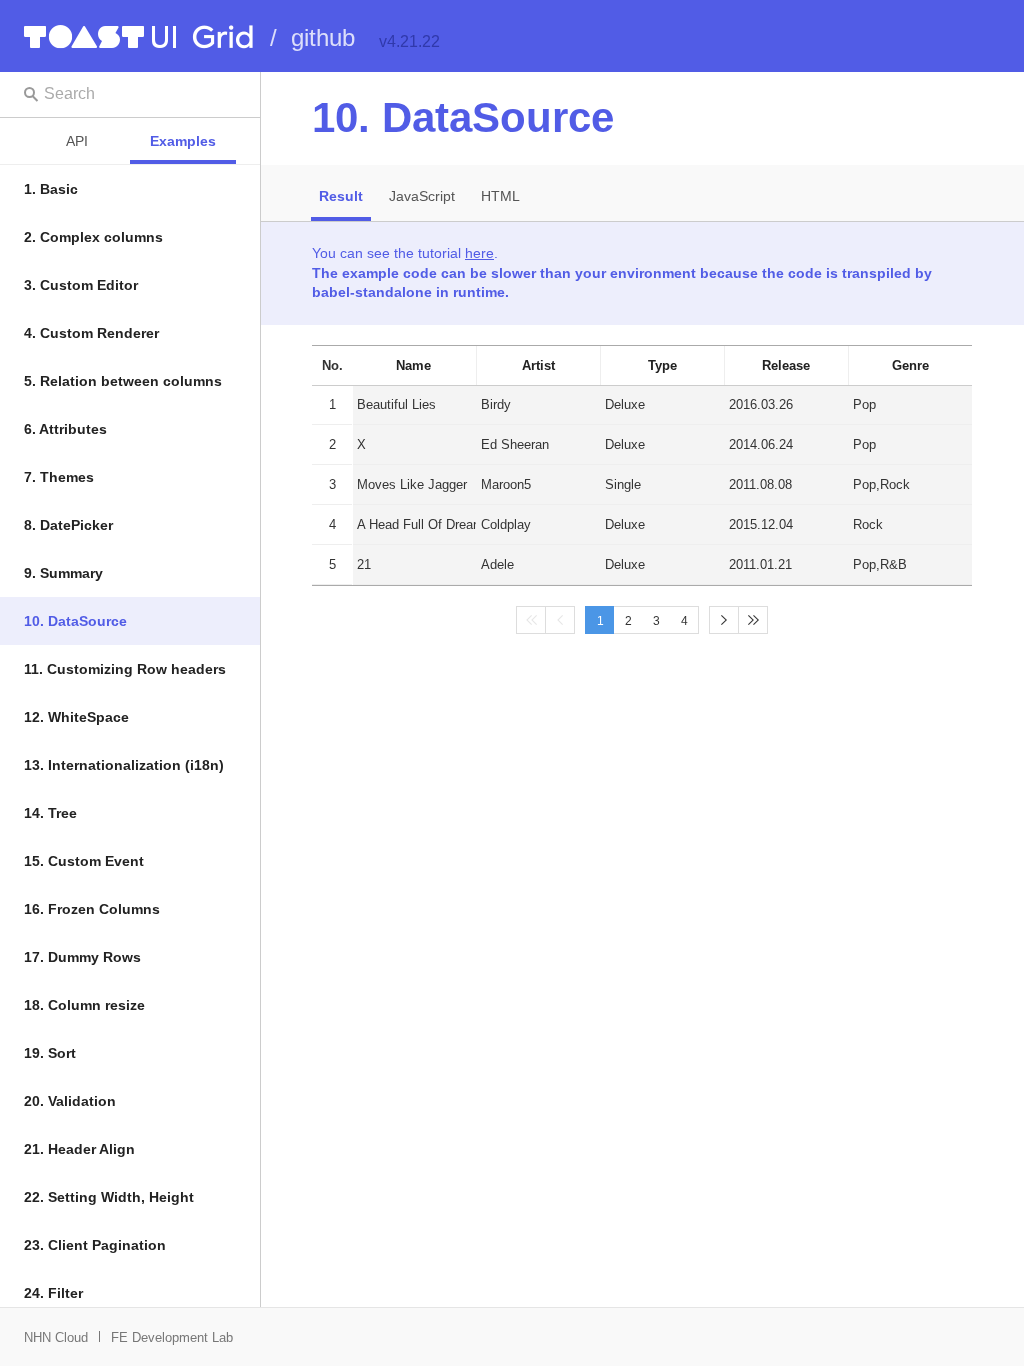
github (323, 37)
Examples (183, 141)
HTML (500, 196)
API (77, 141)
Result (341, 196)
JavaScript (422, 196)
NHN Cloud (56, 1337)
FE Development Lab (172, 1337)
